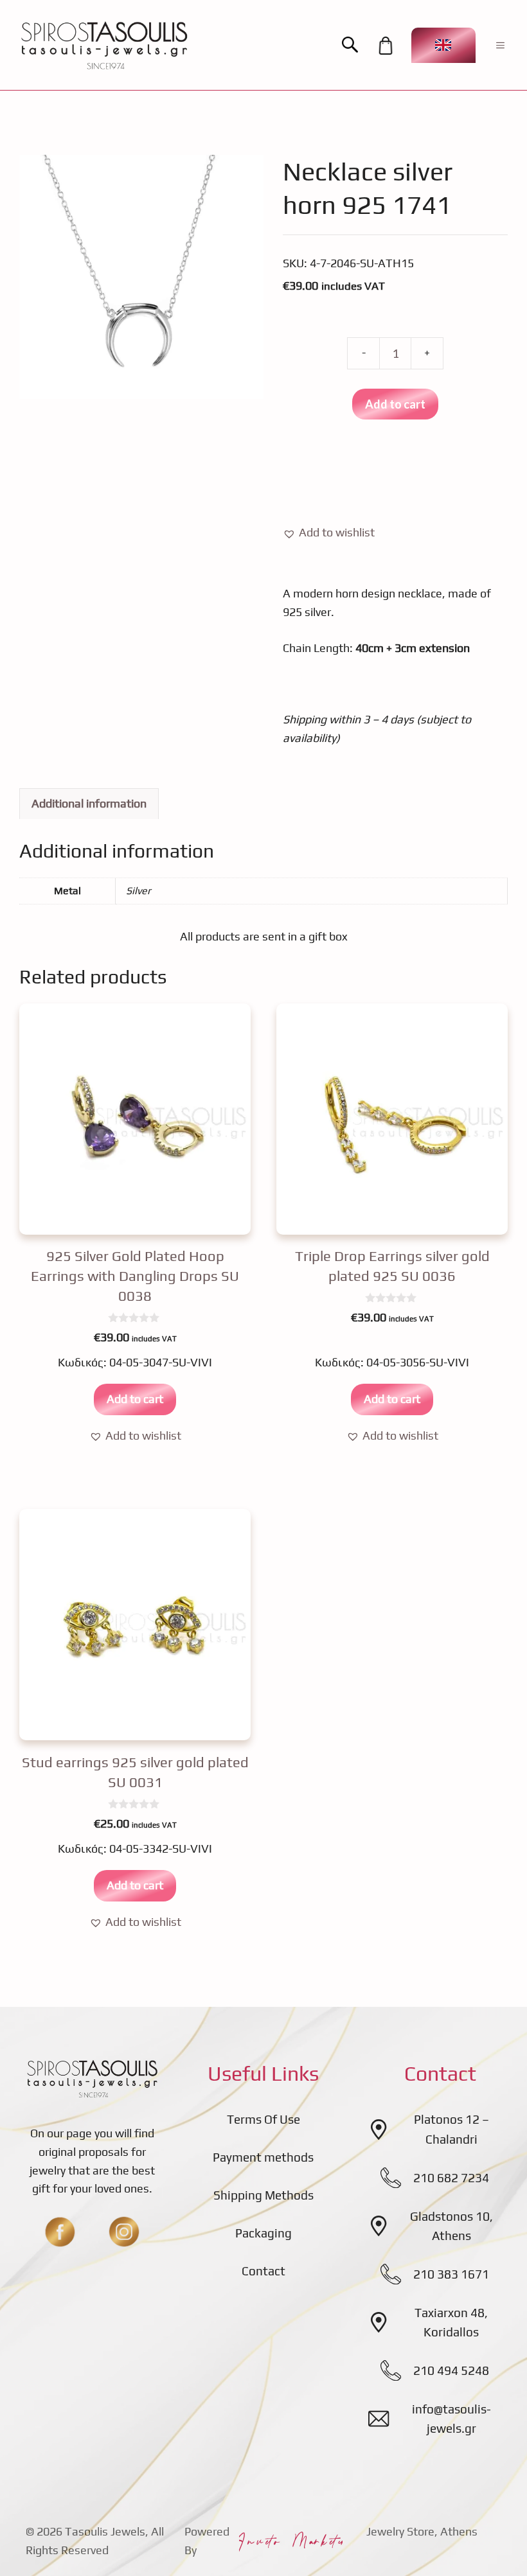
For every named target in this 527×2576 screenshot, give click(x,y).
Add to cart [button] (135, 1399)
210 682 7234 (451, 2178)
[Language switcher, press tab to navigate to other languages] (443, 45)
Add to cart (395, 404)
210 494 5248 (451, 2370)
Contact (263, 2271)
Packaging (263, 2233)
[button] (356, 45)
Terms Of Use (263, 2119)
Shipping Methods (263, 2195)
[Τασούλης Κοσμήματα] (104, 45)
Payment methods (263, 2157)
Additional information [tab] (89, 803)
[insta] (124, 2232)
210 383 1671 (451, 2274)
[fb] (60, 2232)
